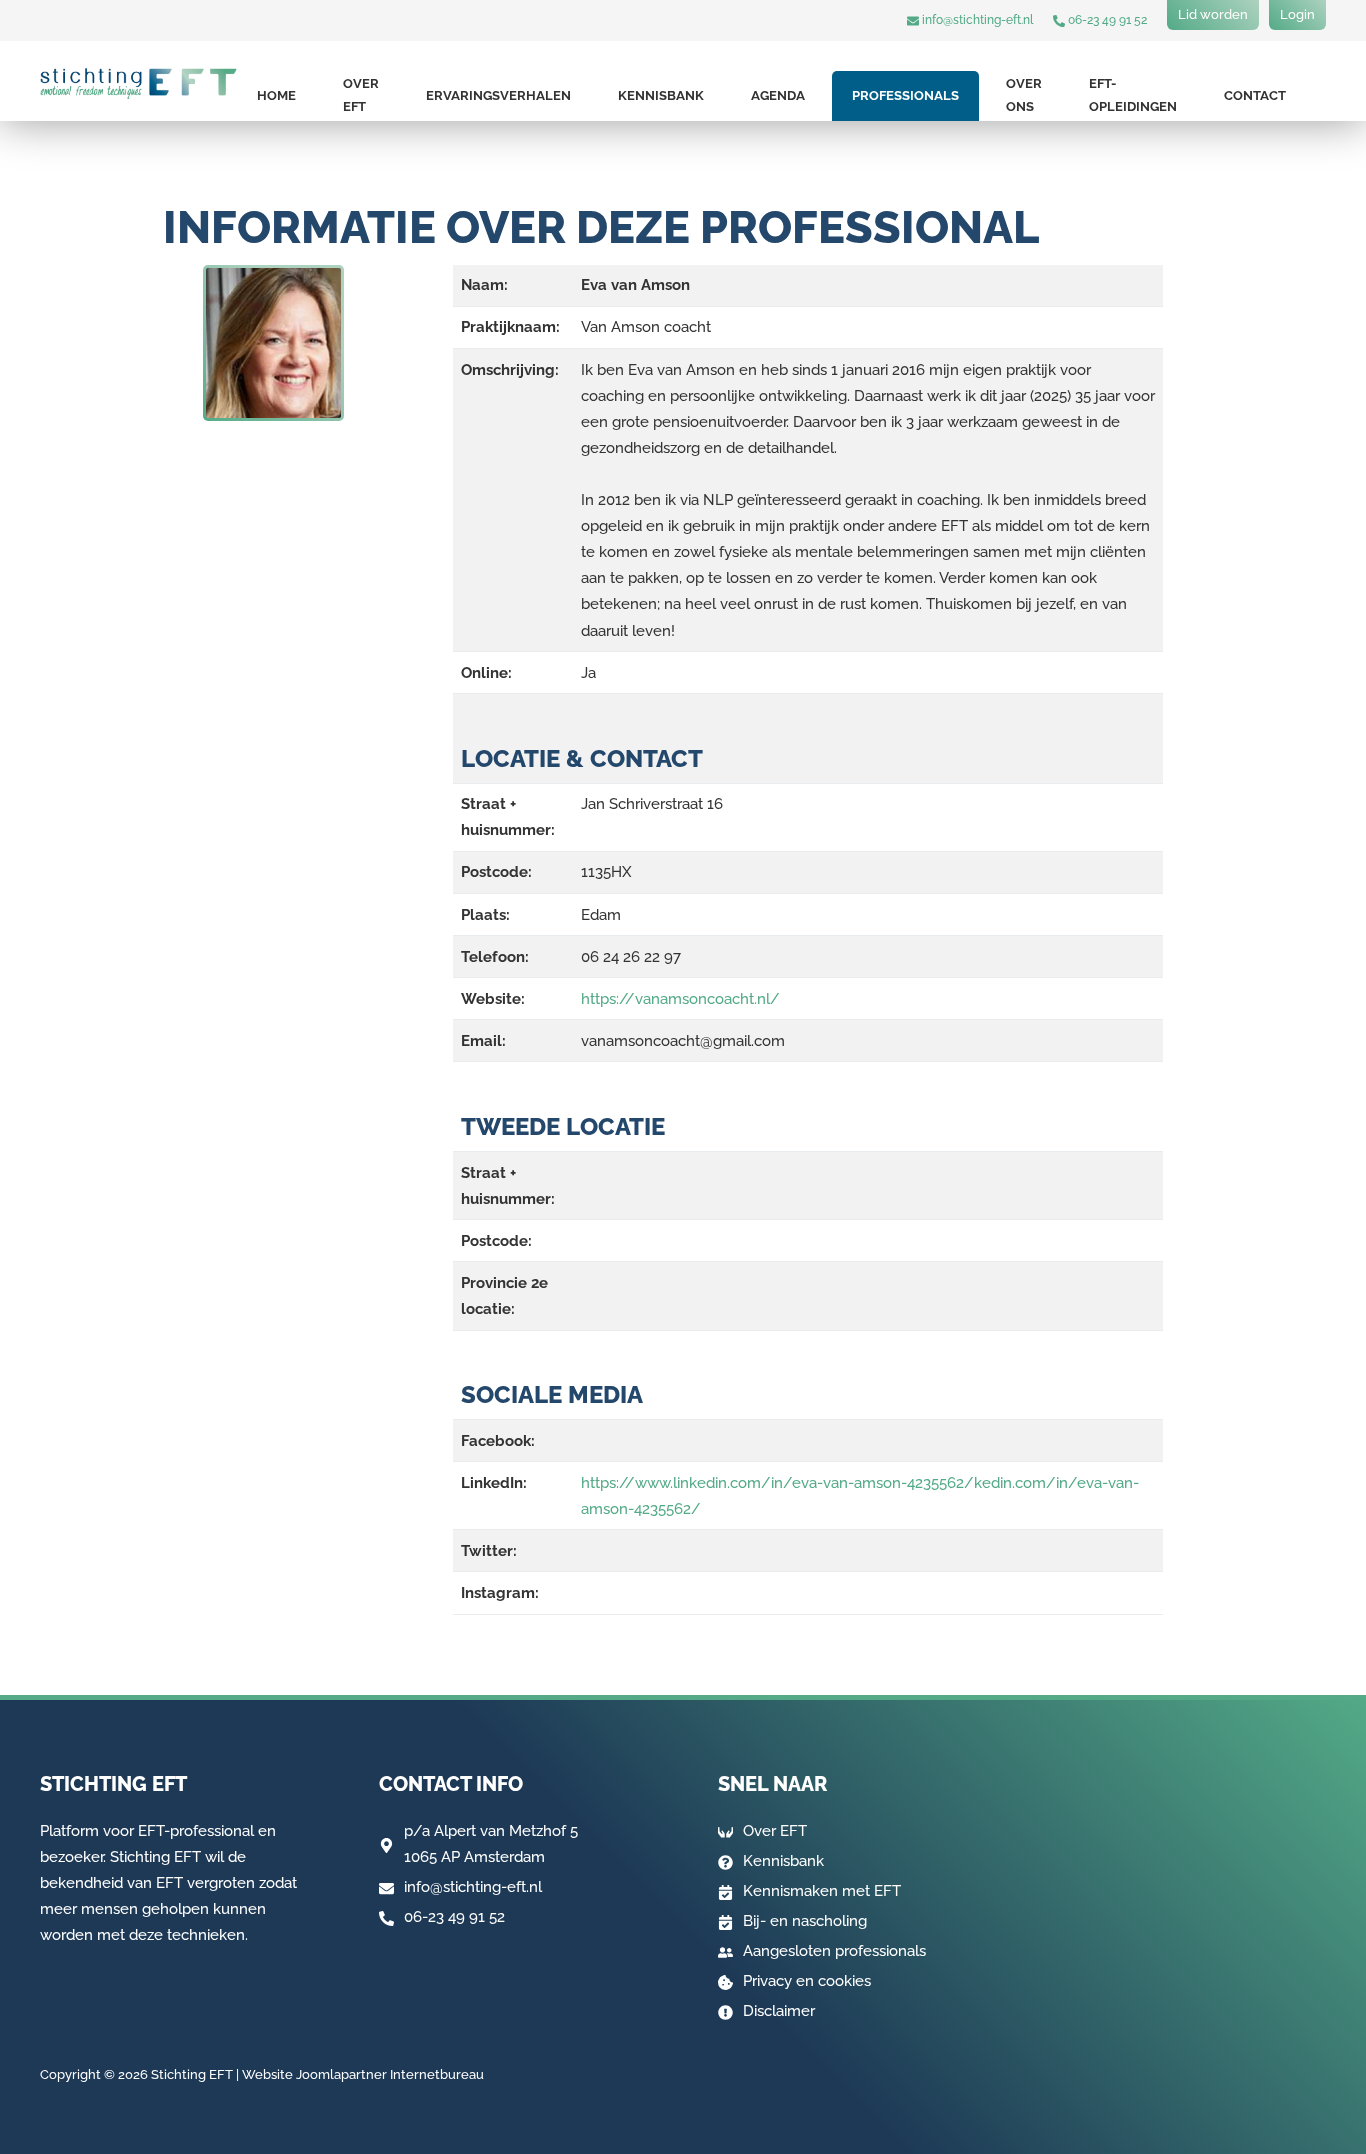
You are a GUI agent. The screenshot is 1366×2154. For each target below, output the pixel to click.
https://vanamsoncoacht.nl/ (680, 999)
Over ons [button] (1024, 95)
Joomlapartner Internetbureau (390, 2074)
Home (276, 95)
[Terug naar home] (138, 83)
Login (1297, 14)
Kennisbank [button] (661, 95)
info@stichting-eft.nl (976, 20)
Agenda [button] (778, 95)
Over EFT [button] (361, 95)
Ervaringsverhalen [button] (498, 95)
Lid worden (1213, 14)
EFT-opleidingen (1133, 95)
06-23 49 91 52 (1106, 20)
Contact (1255, 95)
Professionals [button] (905, 95)
